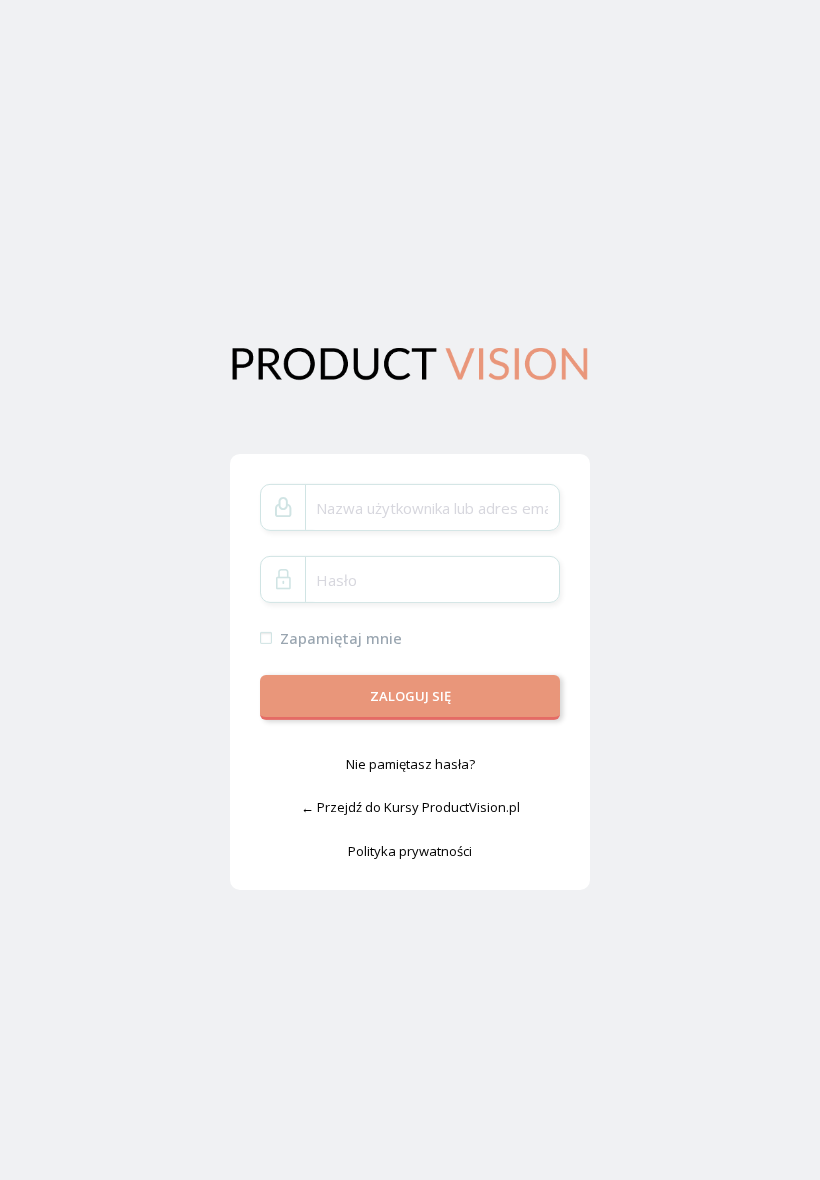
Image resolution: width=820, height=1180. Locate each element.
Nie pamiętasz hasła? (410, 763)
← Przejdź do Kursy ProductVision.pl (410, 807)
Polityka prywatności (410, 851)
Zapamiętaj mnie (341, 638)
